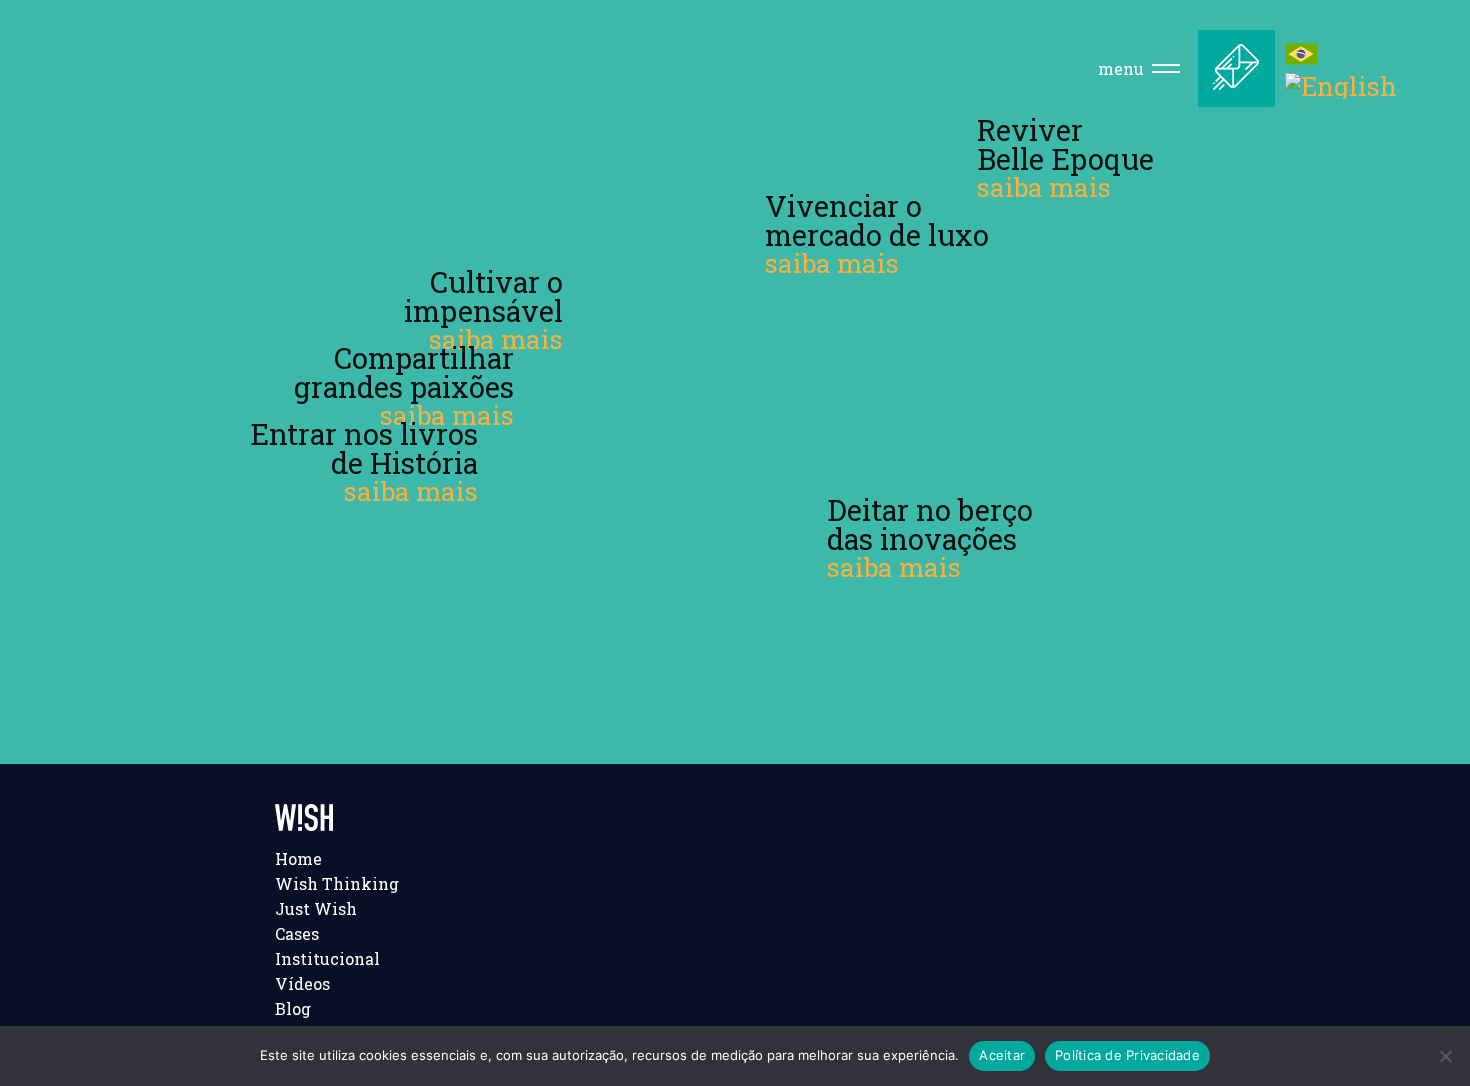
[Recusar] (1445, 1056)
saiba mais (496, 339)
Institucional (327, 958)
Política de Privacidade (1127, 1055)
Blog (293, 1008)
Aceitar (1002, 1055)
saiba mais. (401, 199)
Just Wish (316, 908)
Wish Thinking (337, 883)
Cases (297, 933)
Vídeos (302, 983)
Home (298, 858)
